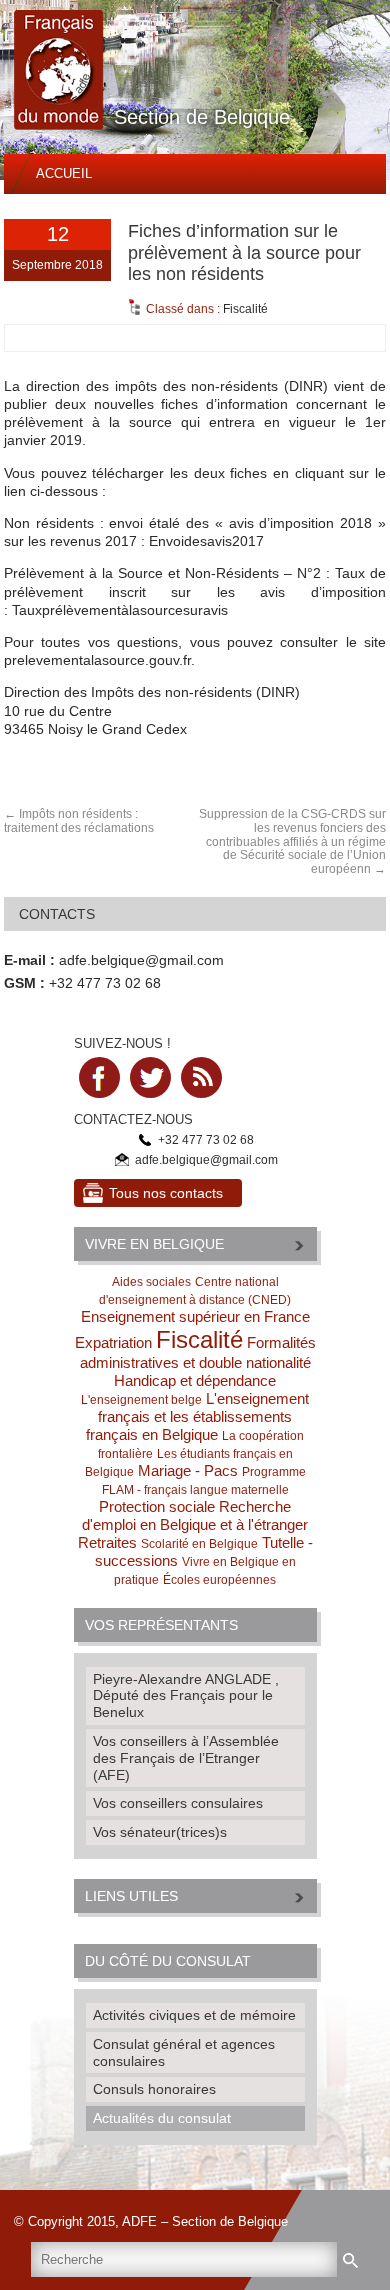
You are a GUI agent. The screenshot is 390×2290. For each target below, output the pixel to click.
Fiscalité (245, 309)
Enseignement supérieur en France (195, 1316)
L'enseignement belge (141, 1400)
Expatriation (113, 1342)
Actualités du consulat (162, 2118)
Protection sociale (157, 1506)
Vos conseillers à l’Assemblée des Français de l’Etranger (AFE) (186, 1758)
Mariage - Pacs (188, 1470)
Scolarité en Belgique (199, 1544)
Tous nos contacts (166, 1193)
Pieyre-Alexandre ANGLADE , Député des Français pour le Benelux (186, 1696)
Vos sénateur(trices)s (160, 1832)
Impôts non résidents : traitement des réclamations (79, 821)
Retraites (107, 1542)
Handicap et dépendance (195, 1380)
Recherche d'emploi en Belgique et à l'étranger (195, 1515)
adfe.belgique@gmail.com (141, 960)
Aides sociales (151, 1282)
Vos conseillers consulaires (178, 1803)
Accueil (64, 173)
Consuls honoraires (154, 2089)
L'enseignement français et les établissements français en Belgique (197, 1416)
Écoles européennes (219, 1580)
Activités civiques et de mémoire (194, 2015)
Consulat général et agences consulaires (184, 2052)
